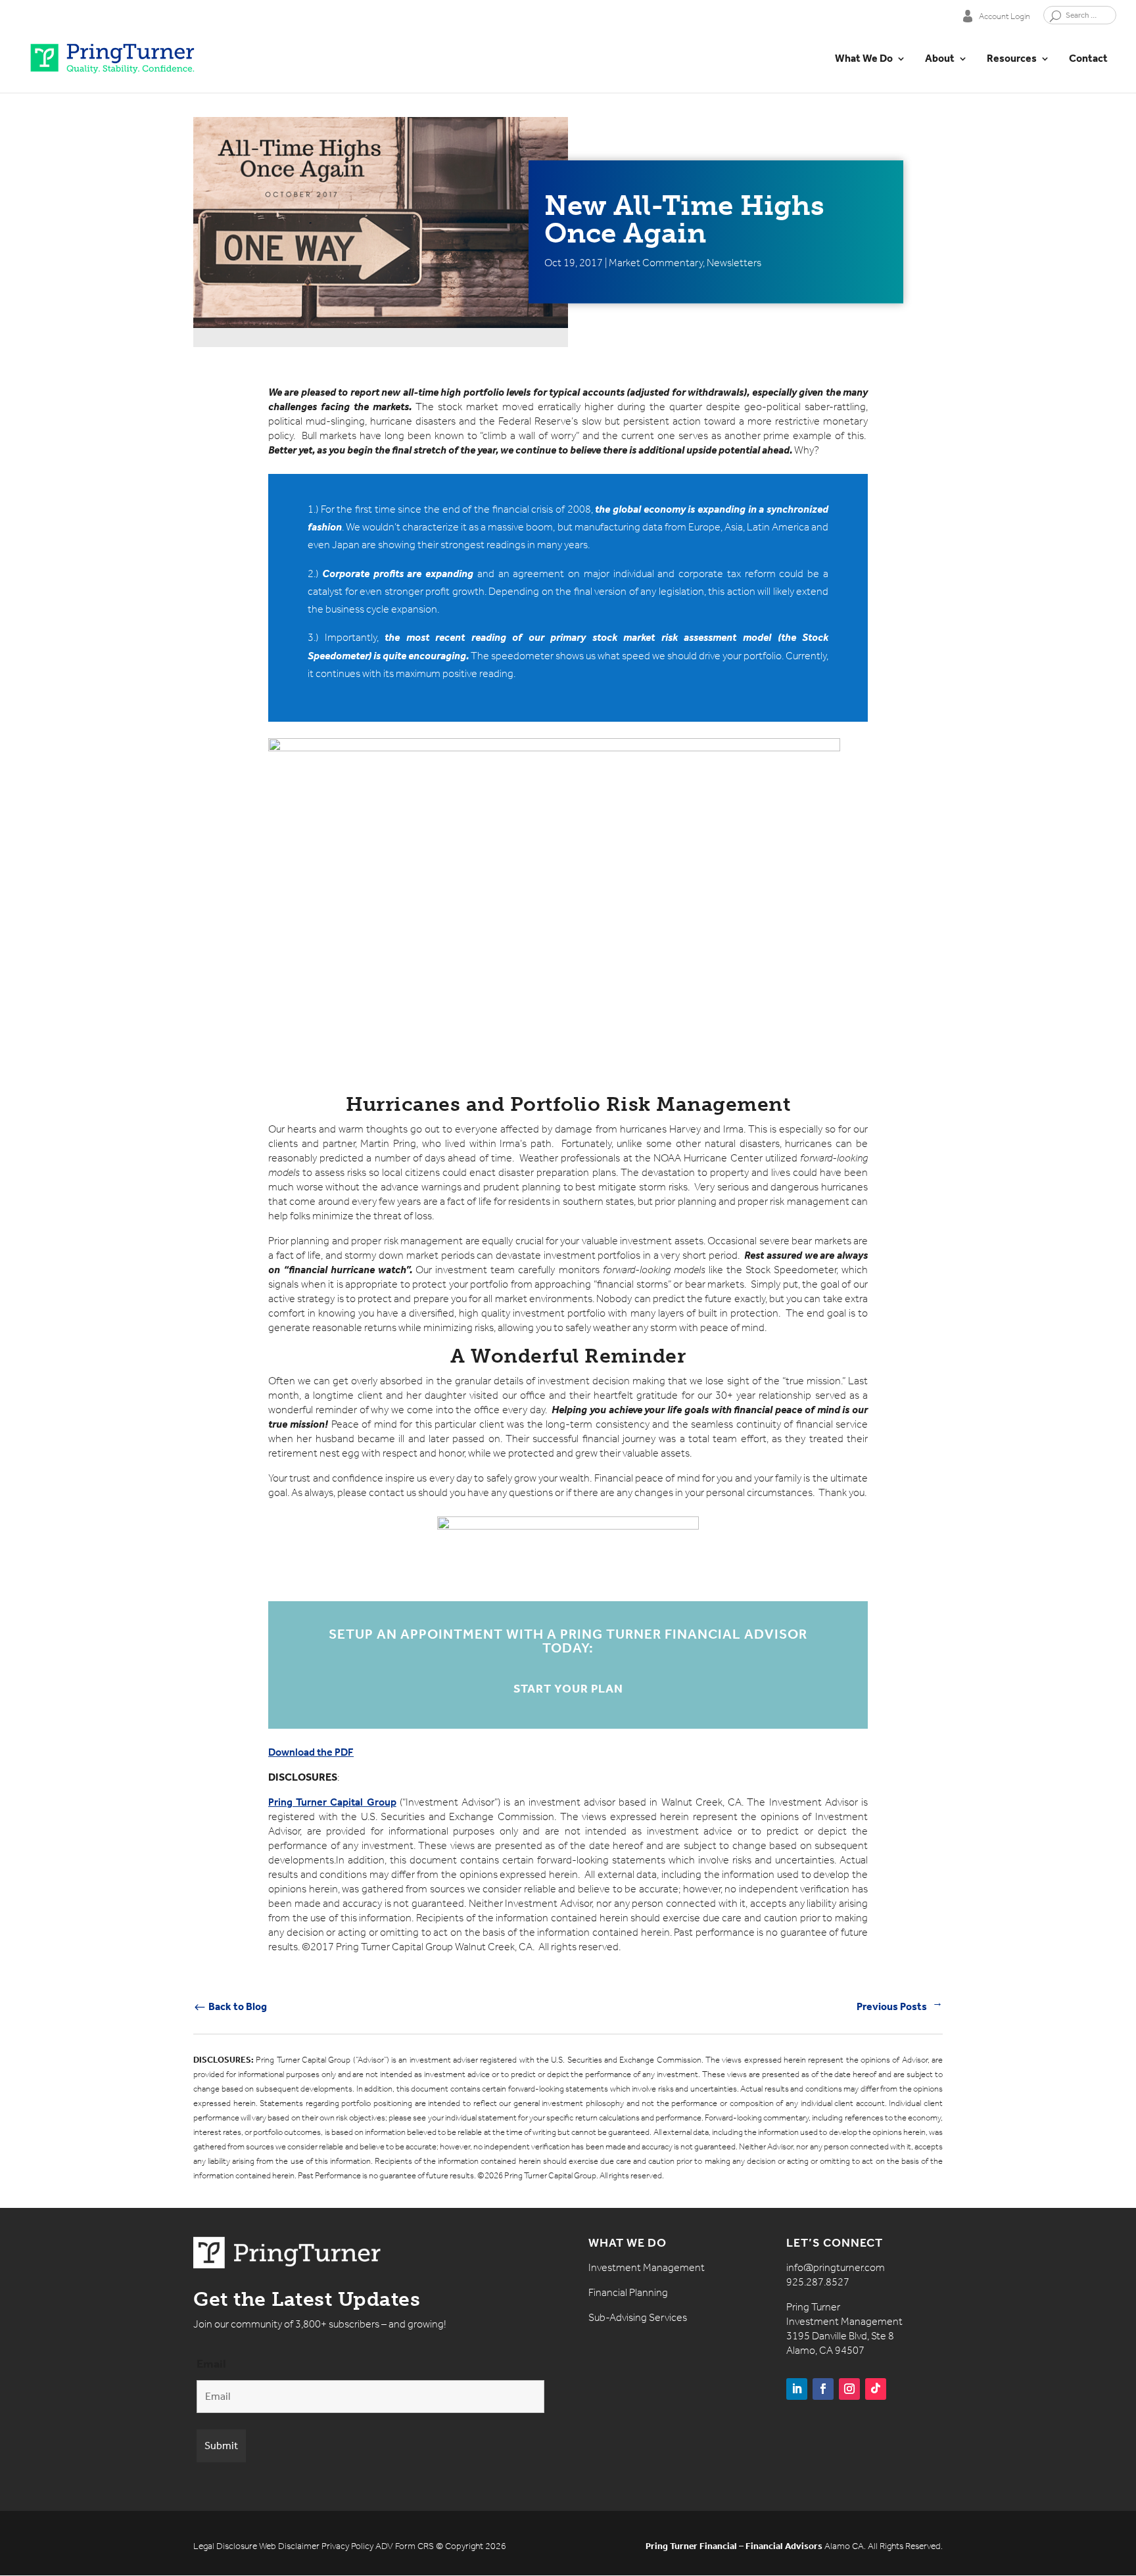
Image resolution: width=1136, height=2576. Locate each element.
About (940, 59)
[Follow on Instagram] (849, 2389)
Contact (1088, 59)
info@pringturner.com (836, 2267)
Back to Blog (230, 2006)
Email (211, 2364)
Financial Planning (628, 2292)
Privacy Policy (347, 2546)
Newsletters (734, 263)
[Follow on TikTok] (876, 2389)
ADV (384, 2546)
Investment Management (647, 2267)
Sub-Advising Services (638, 2317)
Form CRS (414, 2546)
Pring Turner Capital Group (332, 1802)
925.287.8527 (818, 2282)
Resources (1012, 59)
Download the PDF (311, 1752)
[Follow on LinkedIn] (797, 2389)
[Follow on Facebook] (823, 2389)
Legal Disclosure (225, 2546)
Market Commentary (656, 263)
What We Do (864, 59)
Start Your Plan (568, 1689)
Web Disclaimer (289, 2546)
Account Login (1005, 16)
